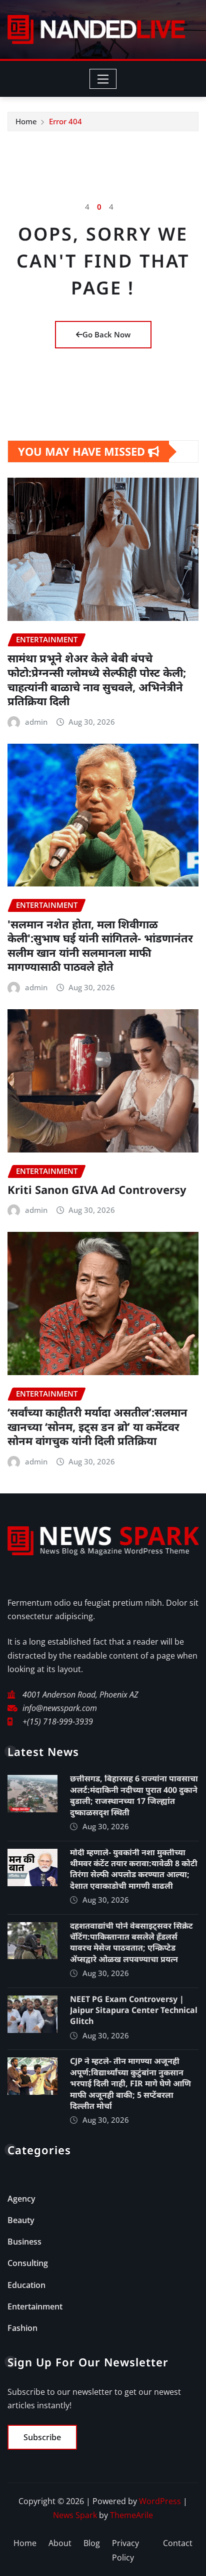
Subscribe (42, 2437)
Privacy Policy (125, 2550)
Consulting (28, 2263)
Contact (178, 2543)
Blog (92, 2543)
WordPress (160, 2501)
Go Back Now (106, 334)
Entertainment (35, 2306)
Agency (21, 2199)
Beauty (21, 2220)
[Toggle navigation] (103, 79)
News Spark (75, 2515)
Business (24, 2242)
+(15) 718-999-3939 (58, 1721)
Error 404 (65, 121)
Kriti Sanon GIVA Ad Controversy (97, 1189)
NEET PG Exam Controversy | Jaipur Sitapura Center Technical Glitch (134, 2010)
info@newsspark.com (60, 1708)
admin (36, 722)
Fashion (22, 2328)
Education (26, 2285)
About (60, 2543)
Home (26, 121)
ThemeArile (131, 2515)
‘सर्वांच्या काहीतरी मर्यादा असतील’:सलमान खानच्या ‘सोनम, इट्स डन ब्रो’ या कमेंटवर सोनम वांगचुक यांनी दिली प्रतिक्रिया (97, 1426)
